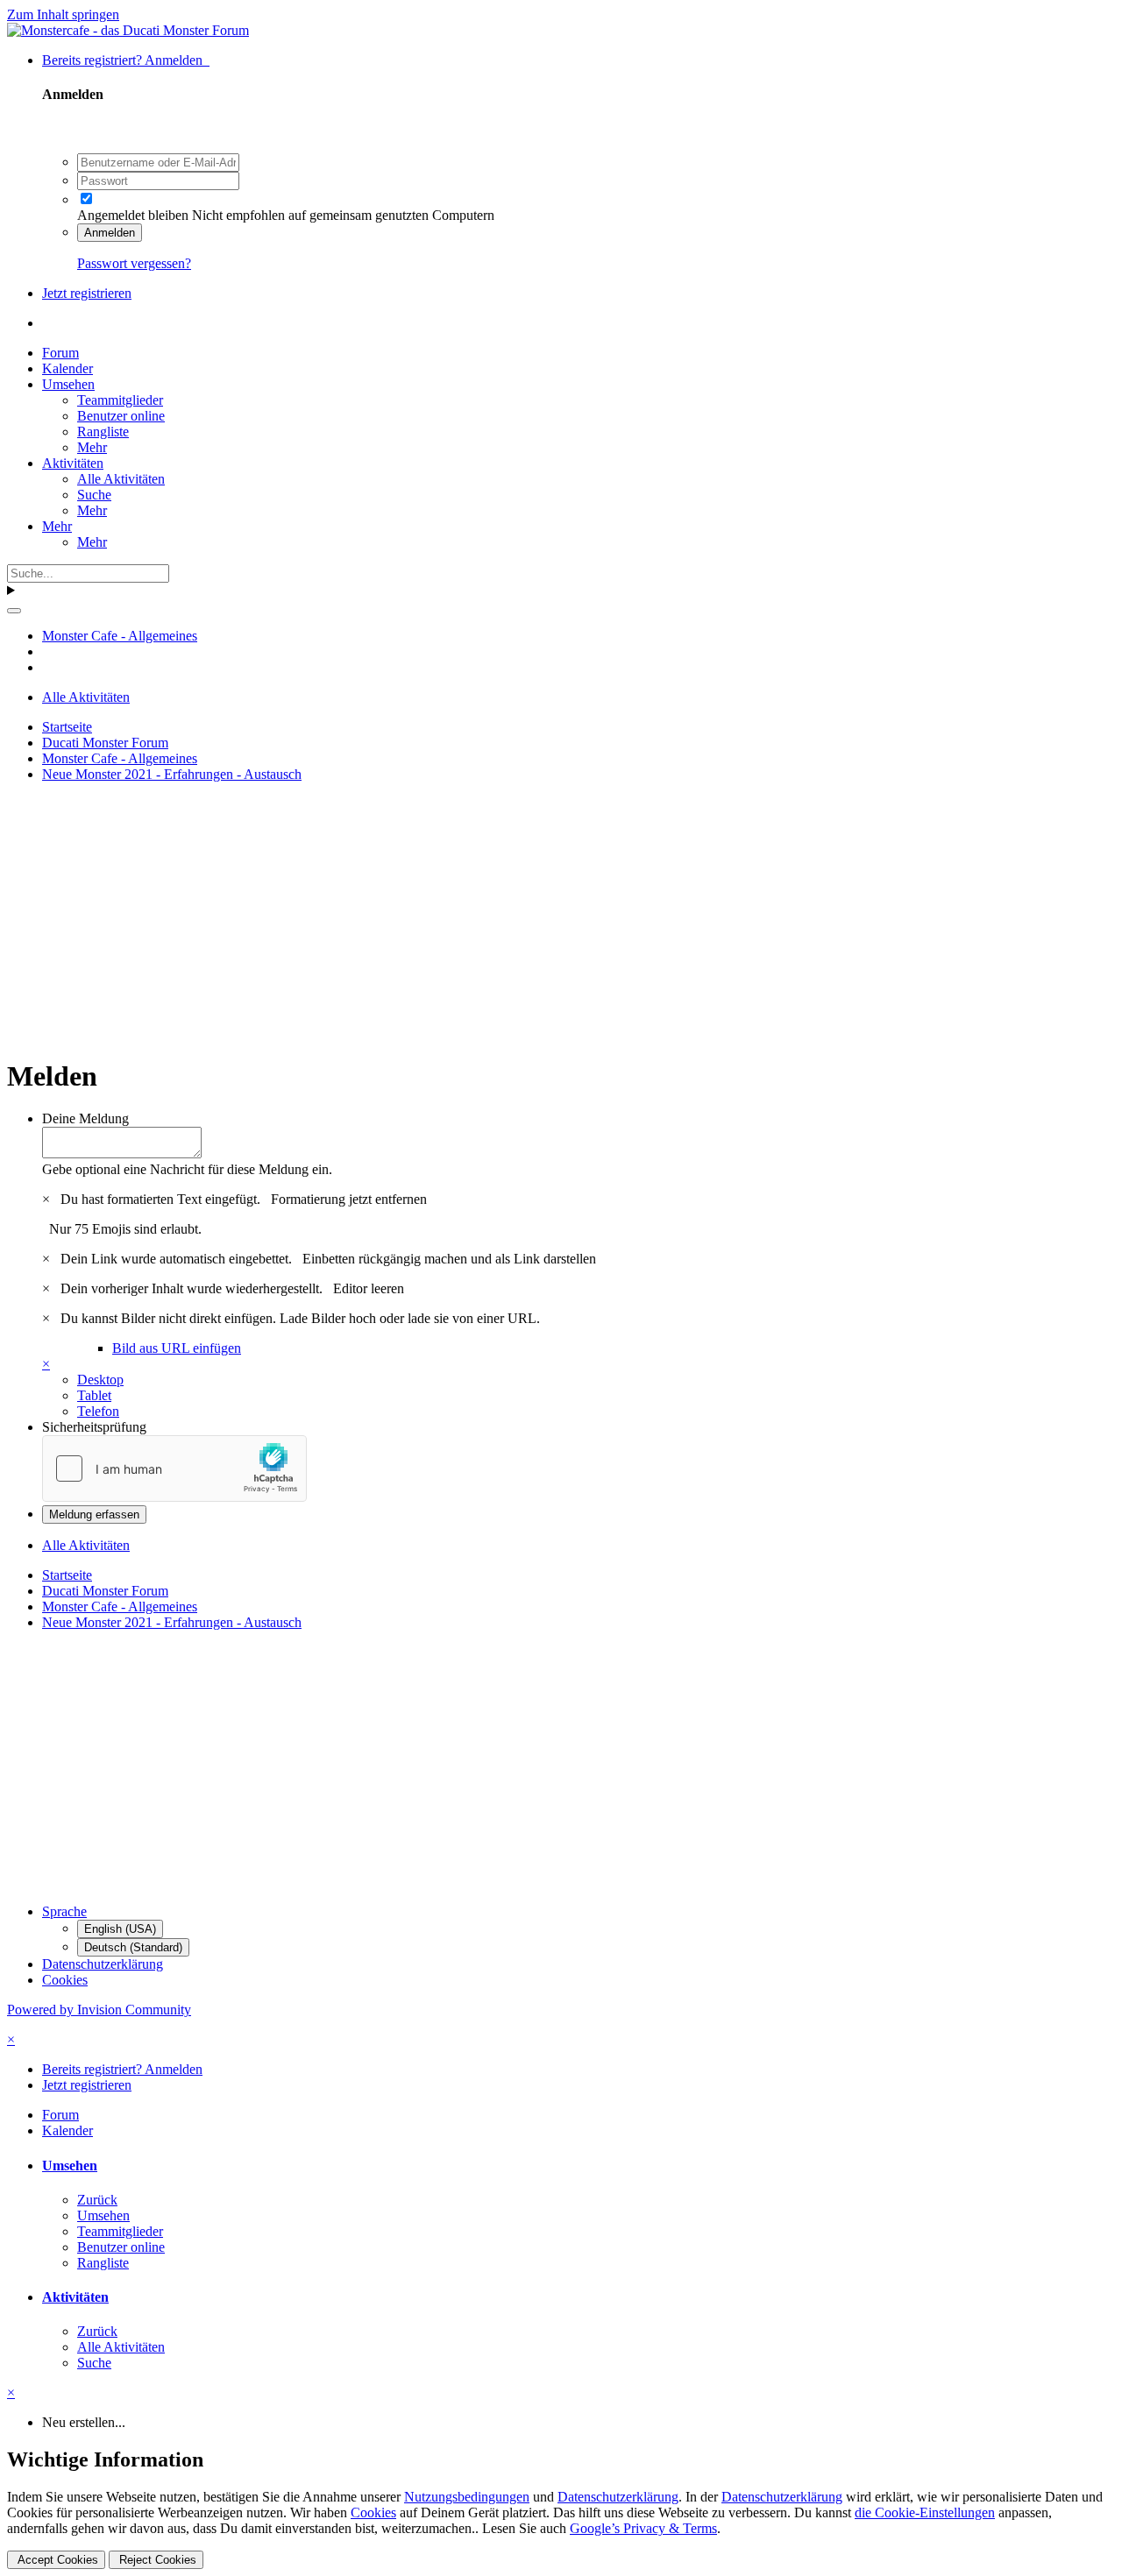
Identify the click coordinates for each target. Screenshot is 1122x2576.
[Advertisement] (533, 919)
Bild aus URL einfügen (177, 1348)
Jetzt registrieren (87, 293)
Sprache (64, 1911)
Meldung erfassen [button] (94, 1514)
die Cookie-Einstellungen (925, 2512)
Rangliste (103, 432)
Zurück (97, 2200)
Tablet (94, 1395)
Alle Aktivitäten (121, 479)
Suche (94, 495)
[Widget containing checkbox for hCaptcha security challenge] (174, 1468)
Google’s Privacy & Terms (643, 2528)
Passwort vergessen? (134, 263)
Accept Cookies (56, 2560)
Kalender (67, 368)
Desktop (100, 1380)
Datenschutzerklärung (103, 1964)
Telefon (98, 1411)
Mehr (92, 447)
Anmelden (110, 233)
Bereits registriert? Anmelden (126, 60)
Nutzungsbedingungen (467, 2497)
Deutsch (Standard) (133, 1947)
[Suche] (14, 611)
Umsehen (68, 384)
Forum (60, 353)
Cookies (65, 1980)
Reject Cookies (156, 2560)
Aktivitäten (73, 463)
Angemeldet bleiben (133, 215)
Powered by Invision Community (99, 2010)
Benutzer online (121, 416)
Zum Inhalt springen (63, 14)
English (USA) (120, 1929)
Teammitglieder (120, 400)
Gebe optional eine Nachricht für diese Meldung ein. (187, 1169)
